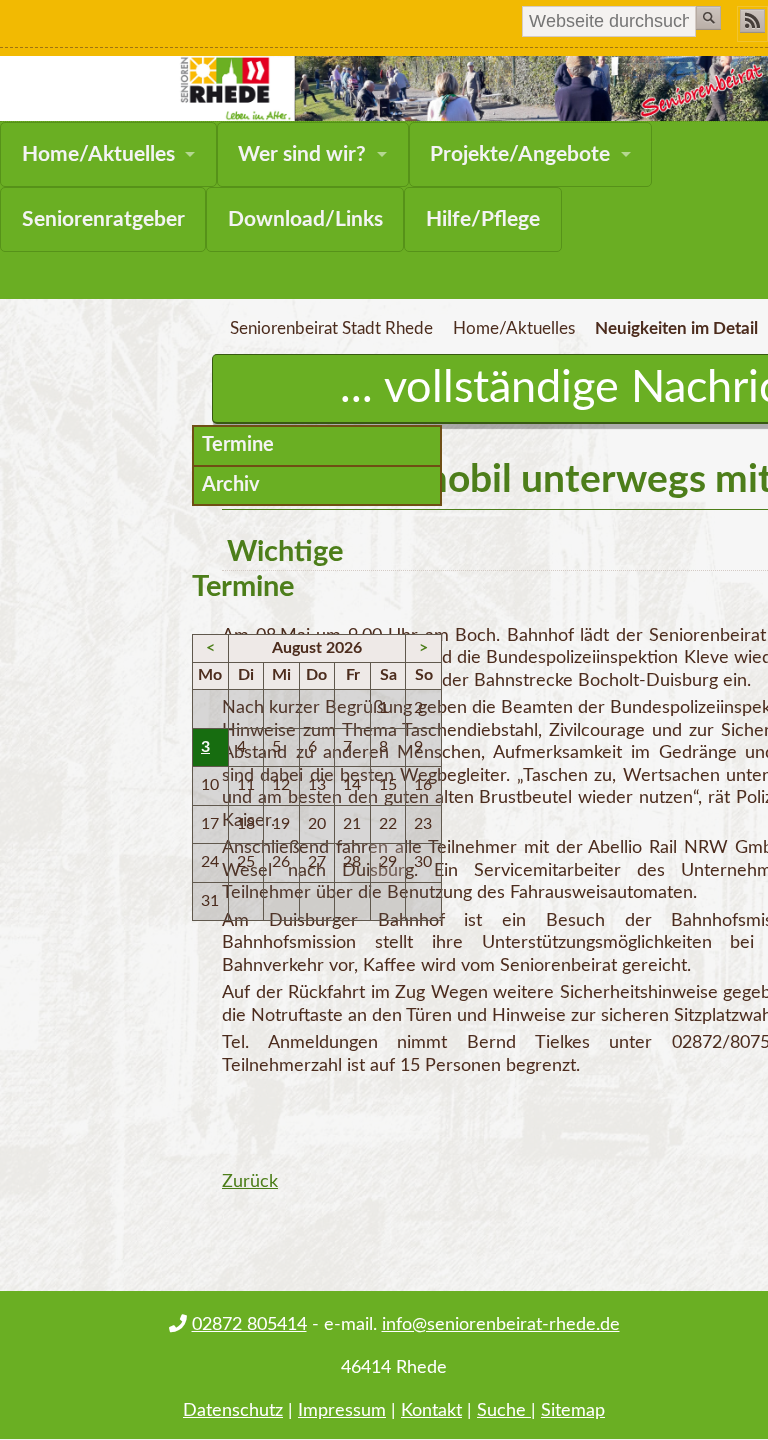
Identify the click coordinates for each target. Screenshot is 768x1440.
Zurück (250, 1181)
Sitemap (573, 1410)
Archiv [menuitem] (231, 485)
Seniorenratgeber (103, 219)
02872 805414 (249, 1324)
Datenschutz (233, 1410)
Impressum (342, 1410)
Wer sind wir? (302, 154)
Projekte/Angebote (520, 154)
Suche (504, 1410)
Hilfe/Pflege (483, 219)
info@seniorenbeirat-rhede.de (501, 1324)
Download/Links (305, 219)
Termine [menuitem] (238, 445)
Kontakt (431, 1410)
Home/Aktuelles (98, 154)
